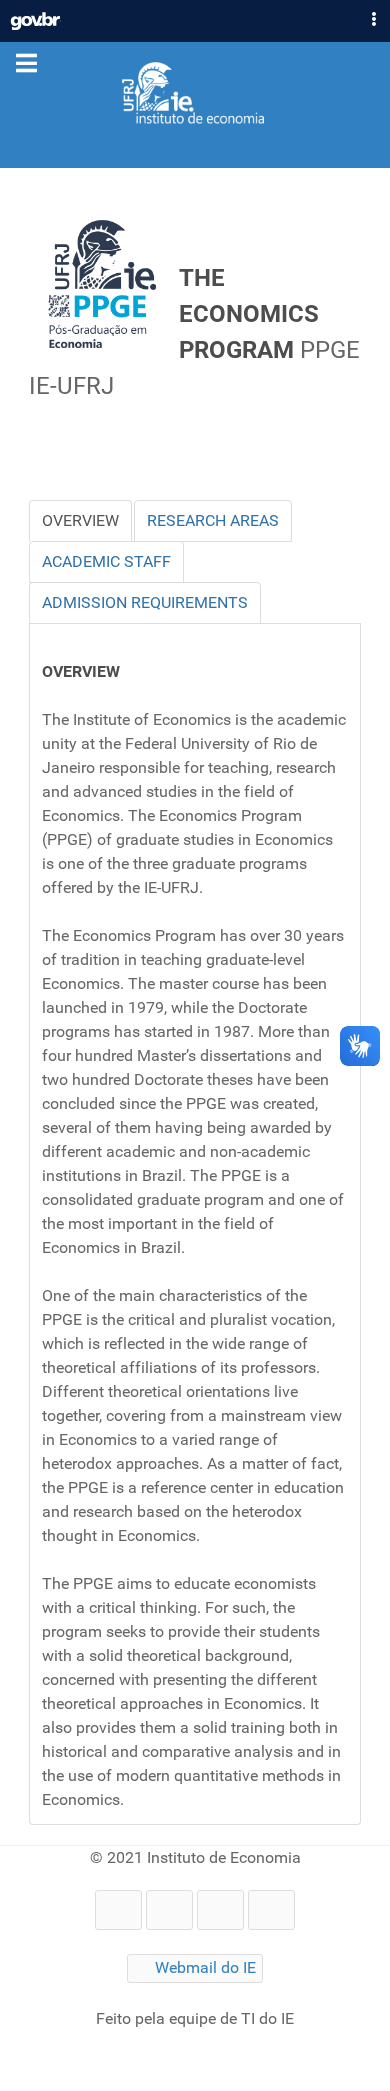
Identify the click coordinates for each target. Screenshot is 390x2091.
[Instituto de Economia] (194, 94)
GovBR (35, 16)
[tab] (80, 521)
